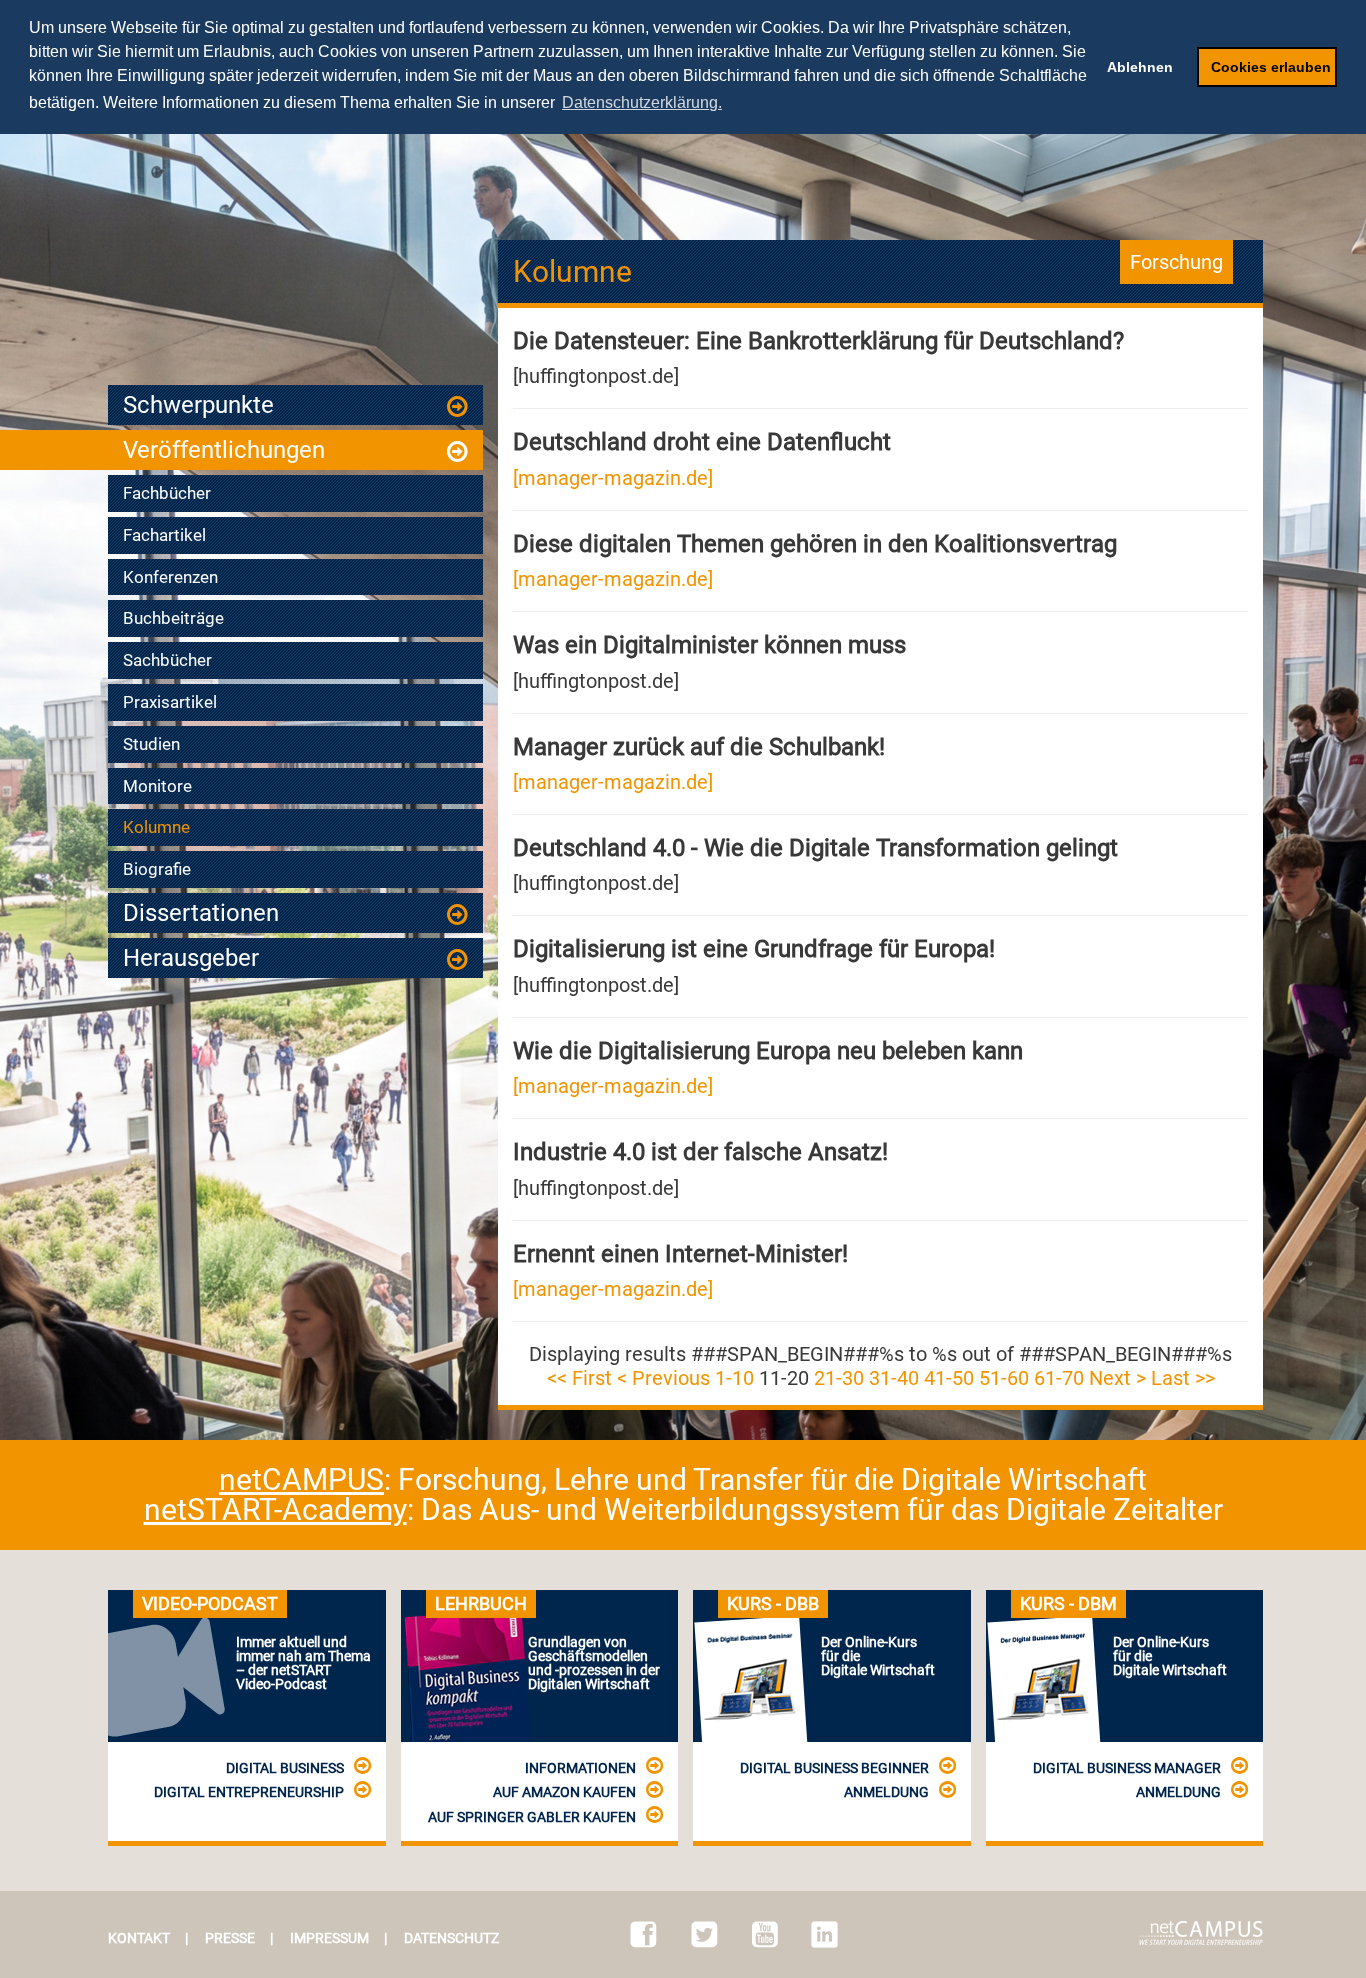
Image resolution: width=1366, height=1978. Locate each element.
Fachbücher (167, 493)
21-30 (839, 1378)
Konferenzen (170, 577)
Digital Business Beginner (834, 1768)
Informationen (580, 1768)
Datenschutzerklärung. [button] (642, 102)
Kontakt (139, 1938)
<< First (579, 1378)
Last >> (1183, 1378)
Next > (1117, 1378)
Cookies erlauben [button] (1271, 67)
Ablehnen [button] (1140, 67)
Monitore (157, 786)
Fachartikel (164, 535)
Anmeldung (886, 1792)
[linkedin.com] (824, 1934)
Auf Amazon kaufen (564, 1792)
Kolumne (156, 827)
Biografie (157, 869)
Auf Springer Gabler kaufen (532, 1817)
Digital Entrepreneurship (249, 1792)
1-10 (734, 1378)
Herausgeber (191, 958)
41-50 (949, 1378)
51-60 (1004, 1378)
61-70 (1059, 1378)
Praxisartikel (170, 702)
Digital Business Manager (1127, 1768)
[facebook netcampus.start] (643, 1934)
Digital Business (285, 1768)
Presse (230, 1938)
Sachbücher (167, 660)
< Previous (663, 1378)
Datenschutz (451, 1938)
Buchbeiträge (173, 618)
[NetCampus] (1201, 1933)
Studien (151, 744)
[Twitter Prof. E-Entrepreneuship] (704, 1934)
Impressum (329, 1938)
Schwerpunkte (198, 405)
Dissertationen (201, 913)
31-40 (894, 1378)
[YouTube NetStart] (765, 1934)
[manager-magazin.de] (613, 478)
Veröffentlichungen (224, 450)
